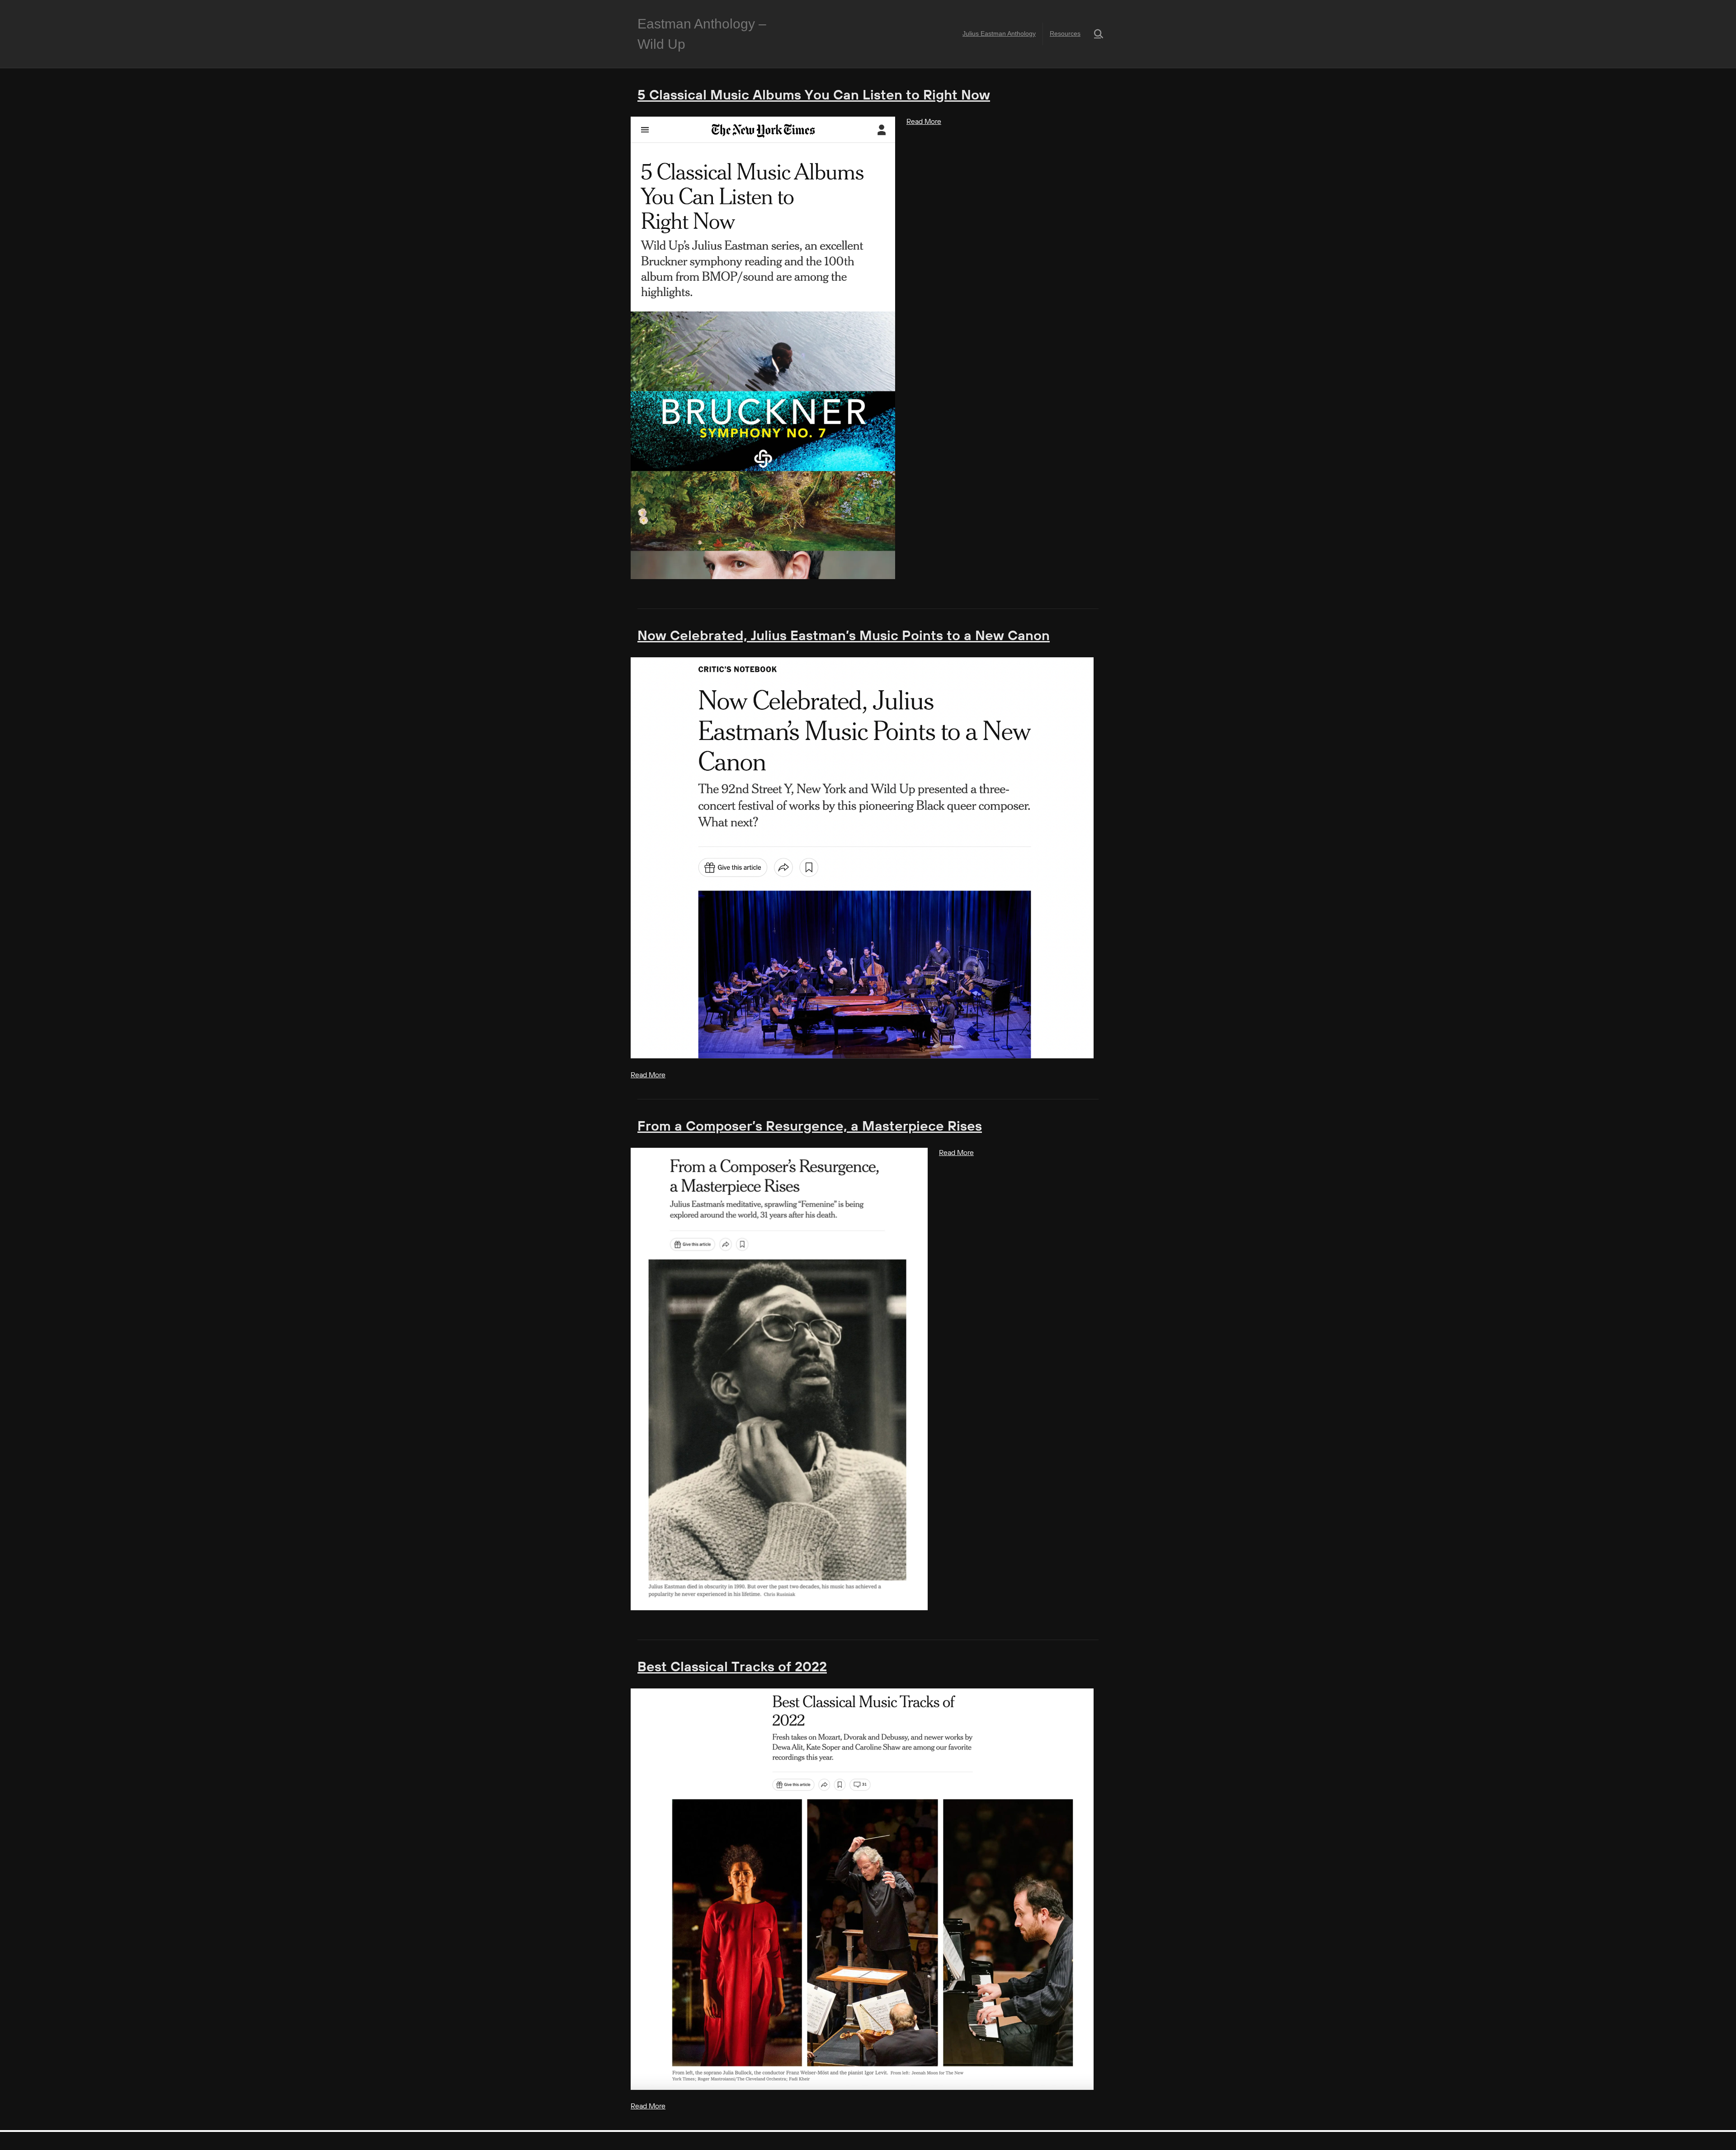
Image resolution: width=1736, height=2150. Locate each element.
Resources (1065, 33)
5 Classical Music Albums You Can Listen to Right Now (814, 96)
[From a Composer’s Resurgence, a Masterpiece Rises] (779, 1379)
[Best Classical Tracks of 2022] (862, 1889)
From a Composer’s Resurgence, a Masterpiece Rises (810, 1127)
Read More (924, 122)
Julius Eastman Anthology (999, 33)
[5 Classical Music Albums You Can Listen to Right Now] (763, 348)
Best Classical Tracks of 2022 (732, 1668)
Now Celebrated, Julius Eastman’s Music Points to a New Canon (844, 637)
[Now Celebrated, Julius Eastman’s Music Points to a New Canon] (862, 858)
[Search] (1093, 34)
